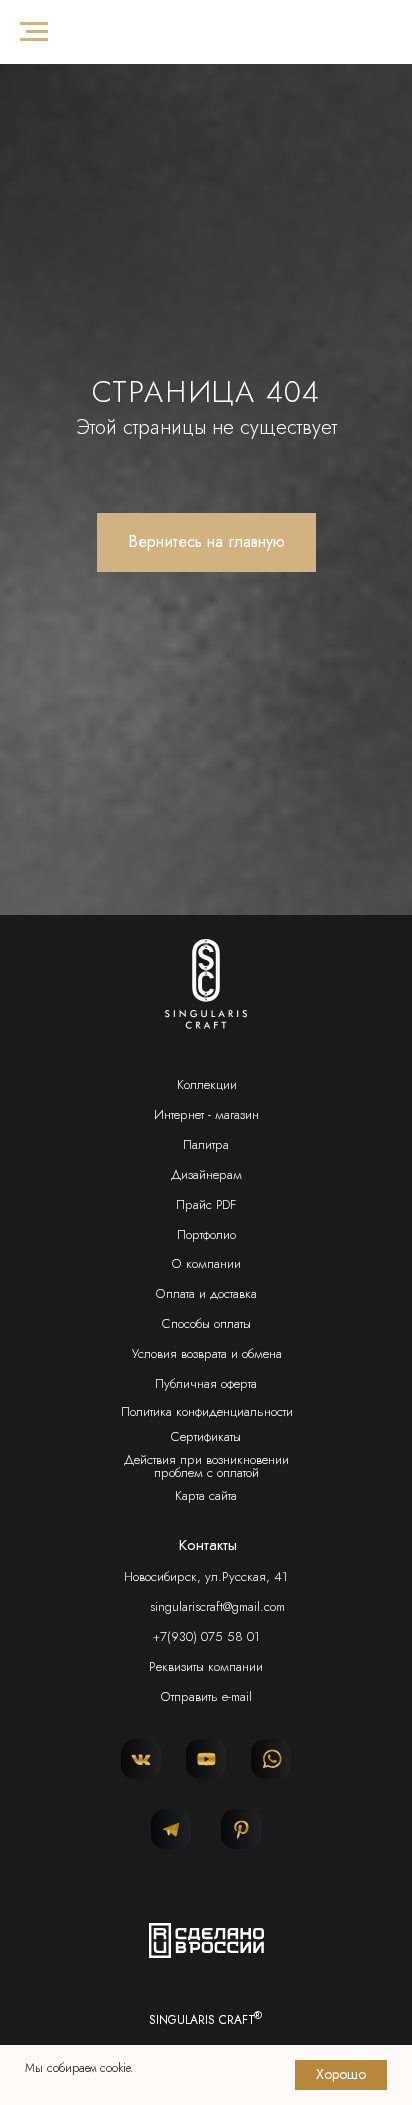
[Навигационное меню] (34, 32)
